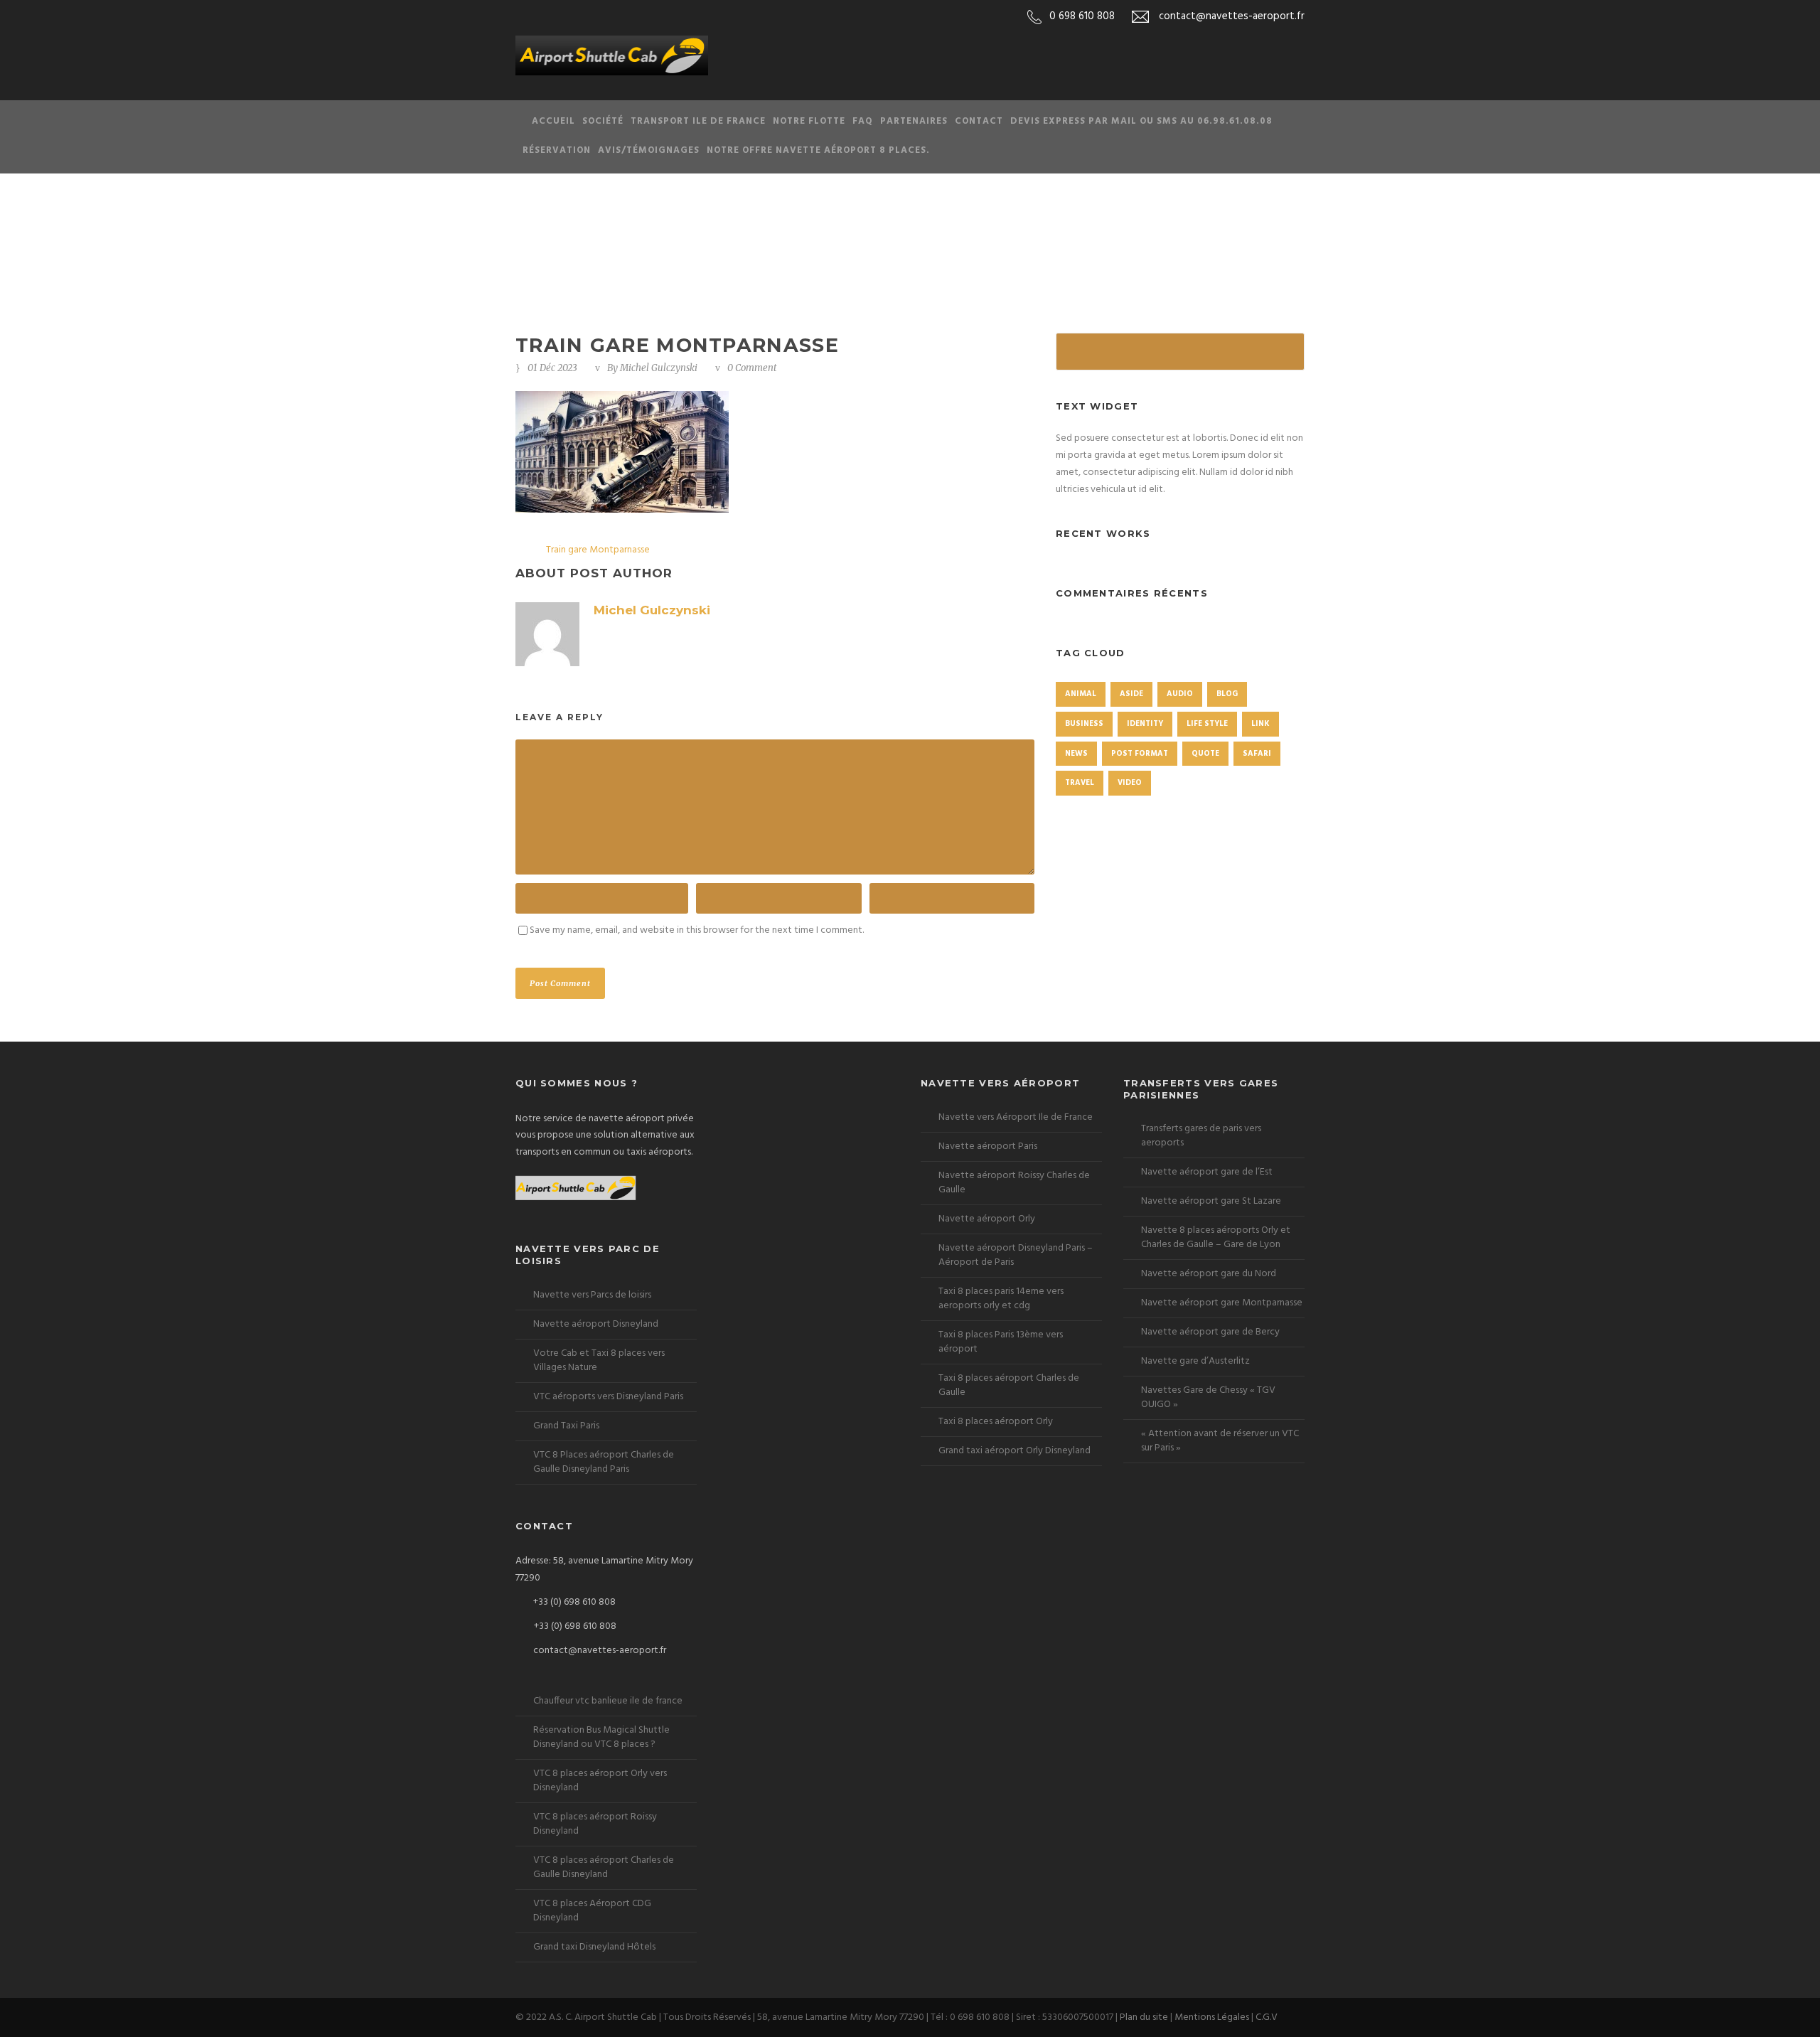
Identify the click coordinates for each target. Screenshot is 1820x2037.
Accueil (553, 121)
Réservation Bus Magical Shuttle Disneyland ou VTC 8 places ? (601, 1737)
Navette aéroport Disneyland (596, 1324)
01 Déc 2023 (552, 368)
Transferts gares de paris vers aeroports (1201, 1136)
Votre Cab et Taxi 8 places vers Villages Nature (599, 1360)
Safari (1257, 754)
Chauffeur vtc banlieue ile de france (608, 1701)
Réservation (557, 150)
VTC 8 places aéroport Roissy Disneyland (595, 1824)
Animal (1081, 694)
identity (1145, 724)
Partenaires (914, 121)
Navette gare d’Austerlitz (1195, 1361)
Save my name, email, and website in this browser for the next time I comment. (697, 930)
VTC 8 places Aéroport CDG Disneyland (592, 1911)
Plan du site (1144, 2017)
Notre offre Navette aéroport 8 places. (818, 150)
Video (1130, 783)
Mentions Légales (1212, 2017)
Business (1084, 724)
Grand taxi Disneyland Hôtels (594, 1947)
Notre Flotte (809, 121)
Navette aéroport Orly (987, 1219)
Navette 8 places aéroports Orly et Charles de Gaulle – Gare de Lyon (1216, 1237)
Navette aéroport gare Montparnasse (1222, 1303)
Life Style (1207, 724)
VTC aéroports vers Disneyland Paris (608, 1397)
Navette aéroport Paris (988, 1146)
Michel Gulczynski (659, 368)
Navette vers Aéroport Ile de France (1016, 1117)
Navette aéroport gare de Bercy (1210, 1332)
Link (1260, 724)
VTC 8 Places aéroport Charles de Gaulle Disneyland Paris (604, 1462)
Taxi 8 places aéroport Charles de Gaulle (1009, 1385)
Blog (1227, 694)
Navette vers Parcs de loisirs (592, 1295)
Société (603, 121)
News (1076, 754)
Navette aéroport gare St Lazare (1211, 1201)
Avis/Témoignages (649, 150)
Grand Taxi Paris (566, 1426)
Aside (1131, 694)
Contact (979, 121)
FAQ (863, 121)
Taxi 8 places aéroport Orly (996, 1422)
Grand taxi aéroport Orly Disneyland (1015, 1451)
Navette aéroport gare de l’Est (1207, 1172)
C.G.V (1267, 2017)
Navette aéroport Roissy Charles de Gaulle (1014, 1183)
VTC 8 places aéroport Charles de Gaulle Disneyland (604, 1867)
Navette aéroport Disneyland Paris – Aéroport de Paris (1016, 1255)
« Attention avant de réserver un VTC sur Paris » (1220, 1441)
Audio (1180, 694)
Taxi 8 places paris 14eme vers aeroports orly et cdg (1001, 1299)
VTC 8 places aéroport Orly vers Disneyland (600, 1781)
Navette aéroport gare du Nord (1209, 1274)
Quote (1205, 754)
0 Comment (752, 368)
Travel (1080, 783)
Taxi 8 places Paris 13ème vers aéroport (1001, 1342)
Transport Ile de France (698, 121)
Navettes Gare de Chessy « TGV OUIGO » (1208, 1397)
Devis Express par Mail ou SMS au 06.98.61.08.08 (1141, 121)
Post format (1140, 754)
